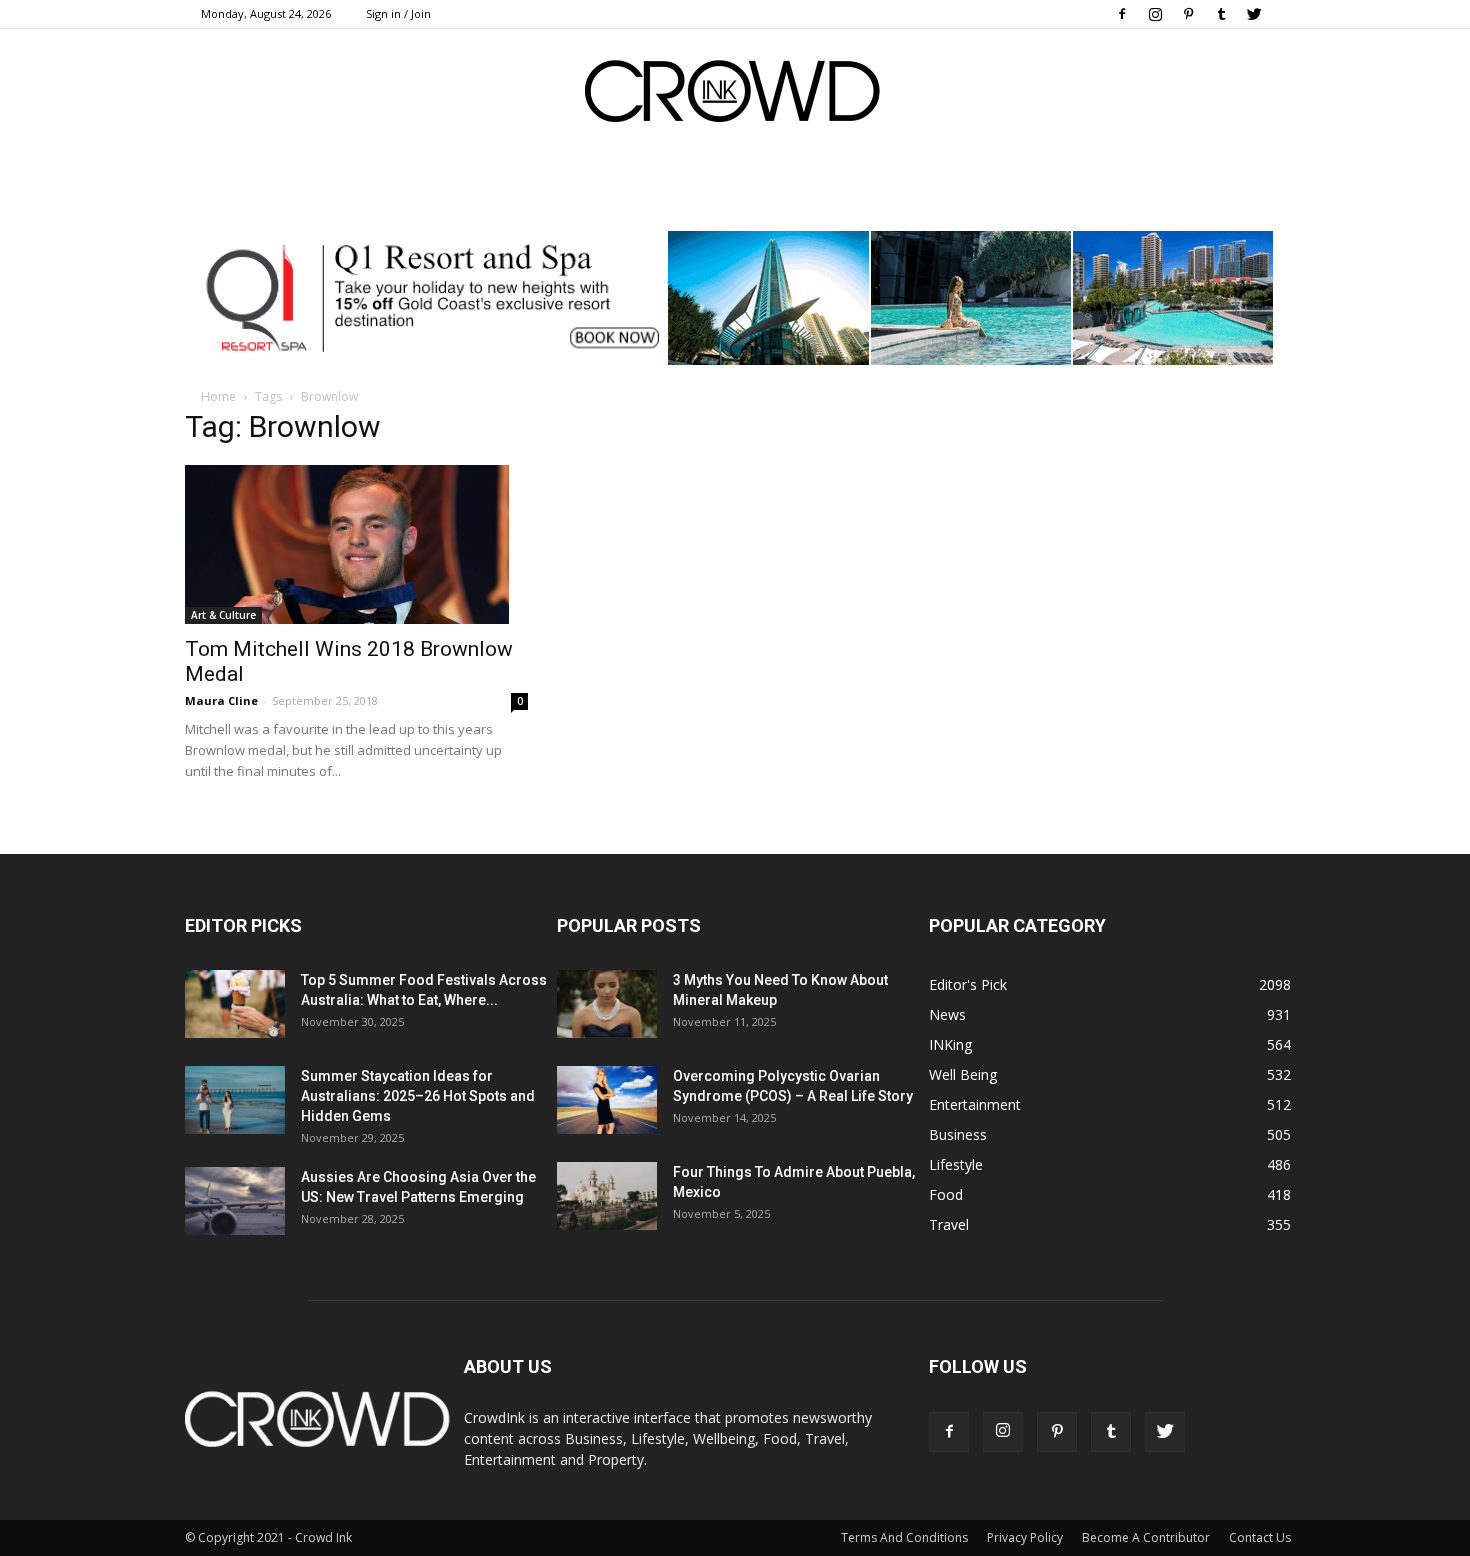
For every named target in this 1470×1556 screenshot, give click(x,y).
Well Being (963, 1074)
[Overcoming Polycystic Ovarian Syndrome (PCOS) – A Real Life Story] (607, 1100)
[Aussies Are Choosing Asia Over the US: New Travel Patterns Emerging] (235, 1201)
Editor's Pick (968, 984)
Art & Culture (223, 615)
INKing (950, 1044)
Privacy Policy (1025, 1537)
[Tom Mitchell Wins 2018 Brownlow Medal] (356, 544)
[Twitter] (1254, 14)
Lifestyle (956, 1164)
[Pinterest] (1188, 14)
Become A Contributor (1146, 1537)
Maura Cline (221, 700)
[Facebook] (1122, 14)
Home (218, 396)
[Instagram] (1155, 14)
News (947, 1014)
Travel (949, 1224)
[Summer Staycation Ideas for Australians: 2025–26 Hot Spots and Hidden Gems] (235, 1100)
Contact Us (1260, 1537)
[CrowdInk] (735, 95)
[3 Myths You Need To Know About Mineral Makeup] (607, 1004)
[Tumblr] (1221, 14)
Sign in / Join (398, 13)
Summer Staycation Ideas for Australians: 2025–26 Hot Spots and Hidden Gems (418, 1096)
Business (958, 1134)
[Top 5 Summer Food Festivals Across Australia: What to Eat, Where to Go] (235, 1004)
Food (946, 1194)
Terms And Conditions (904, 1537)
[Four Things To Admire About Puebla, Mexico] (607, 1196)
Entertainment (975, 1104)
